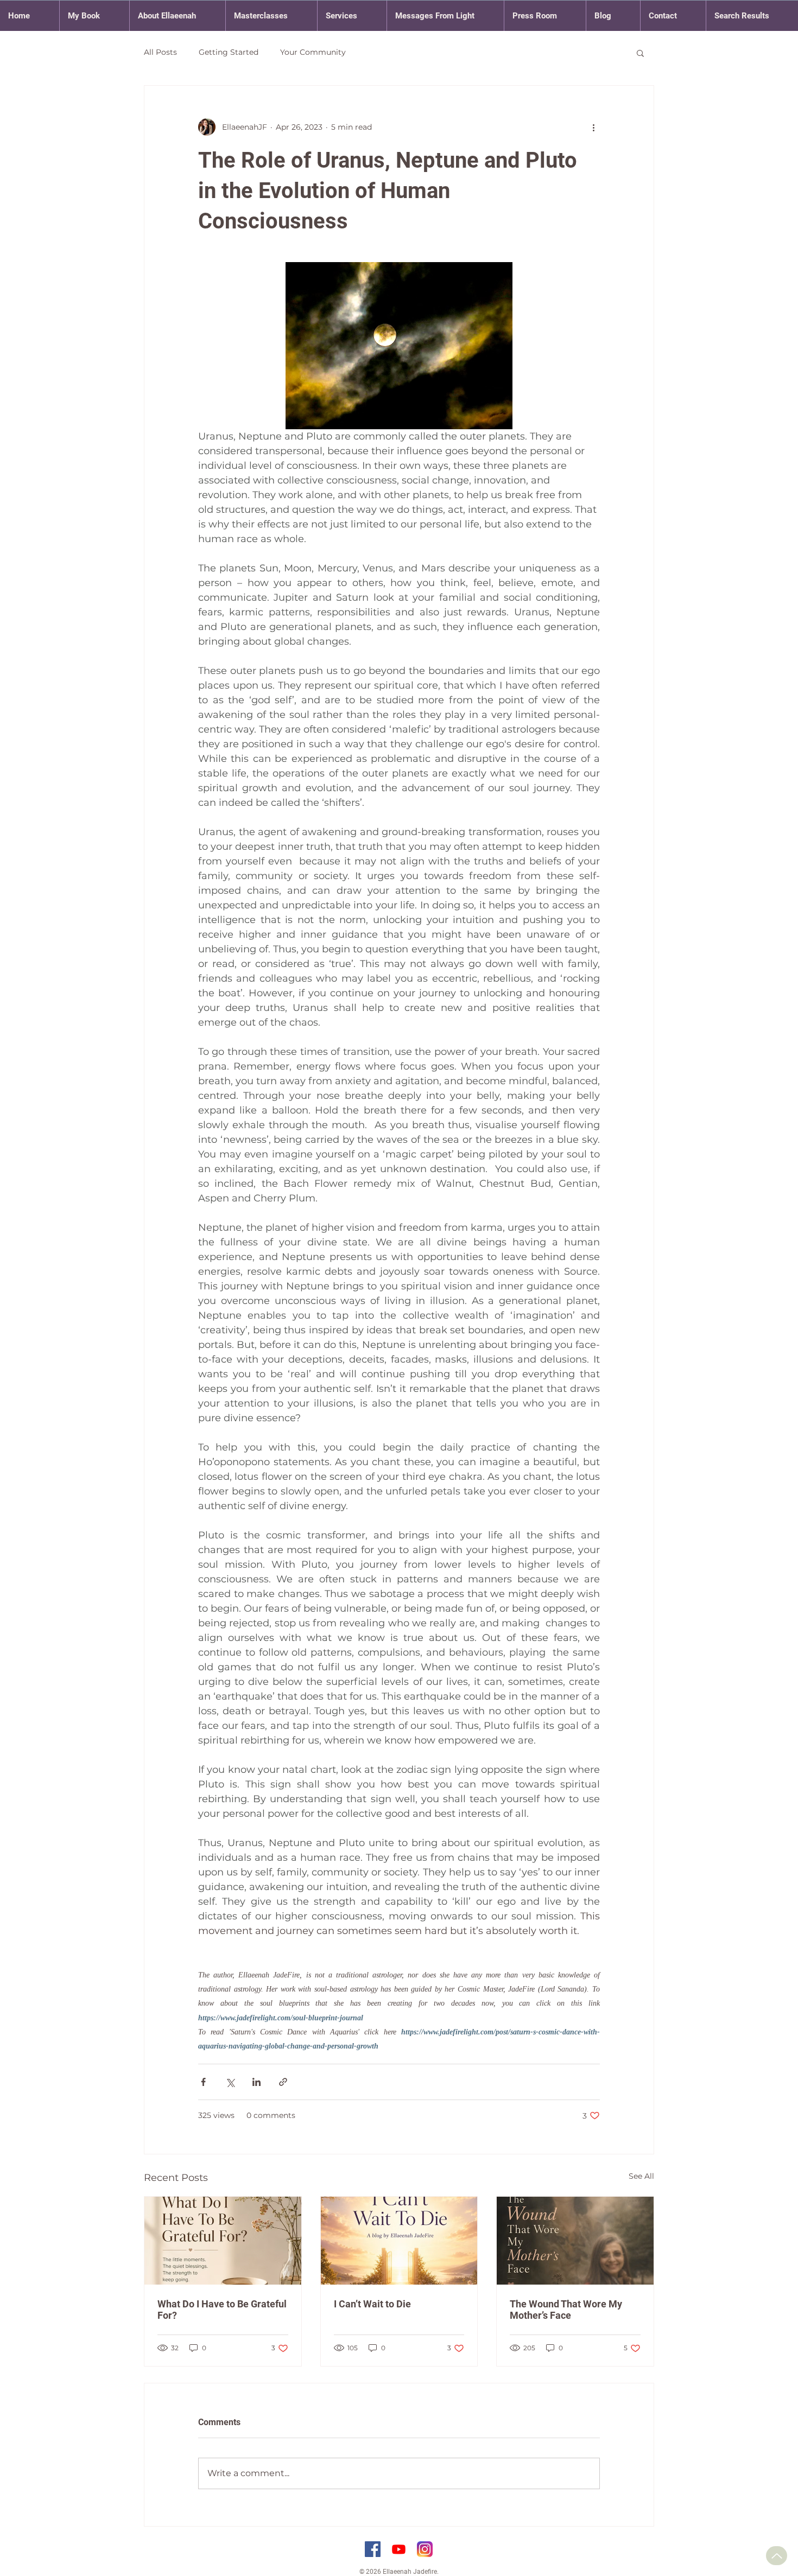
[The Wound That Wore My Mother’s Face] (575, 2241)
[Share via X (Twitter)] (230, 2082)
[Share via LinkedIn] (256, 2082)
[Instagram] (425, 2549)
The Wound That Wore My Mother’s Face (566, 2310)
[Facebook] (373, 2549)
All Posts (160, 52)
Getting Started (229, 52)
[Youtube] (399, 2549)
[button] (640, 53)
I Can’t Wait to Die (372, 2304)
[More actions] (593, 127)
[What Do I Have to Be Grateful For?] (223, 2241)
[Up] (777, 2556)
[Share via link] (283, 2082)
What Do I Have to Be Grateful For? (222, 2310)
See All (641, 2176)
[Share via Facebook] (203, 2082)
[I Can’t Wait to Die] (399, 2241)
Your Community (313, 52)
